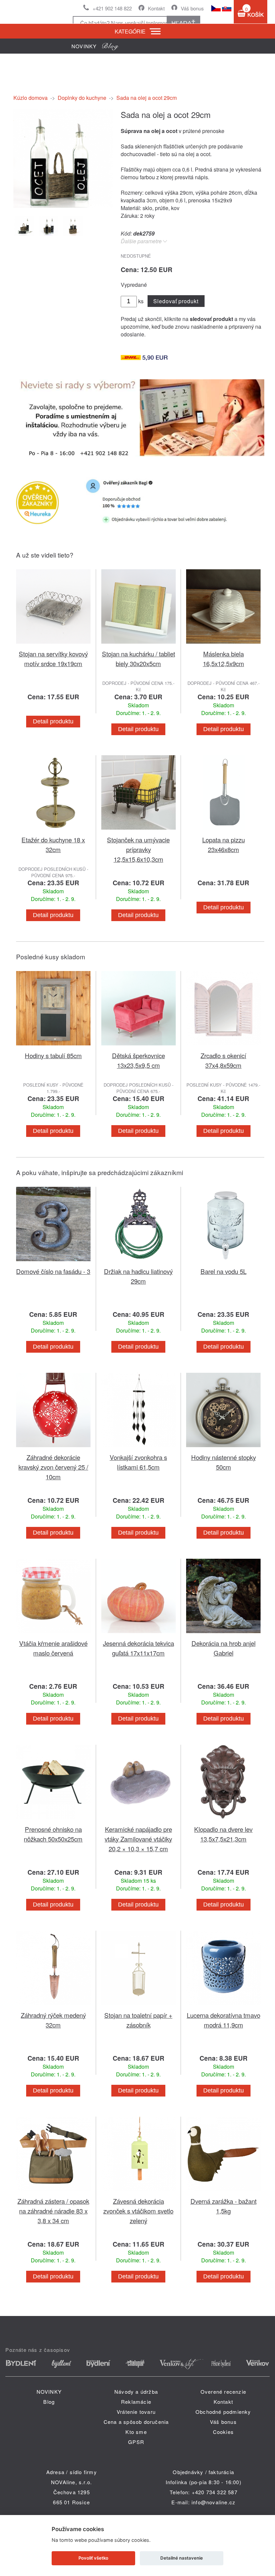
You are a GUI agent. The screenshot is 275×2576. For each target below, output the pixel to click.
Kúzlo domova (31, 98)
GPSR (136, 2442)
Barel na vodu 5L (224, 1271)
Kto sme (136, 2432)
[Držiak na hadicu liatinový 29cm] (139, 1262)
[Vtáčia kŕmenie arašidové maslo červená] (53, 1634)
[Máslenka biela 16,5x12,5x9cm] (223, 645)
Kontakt (156, 8)
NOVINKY (49, 2392)
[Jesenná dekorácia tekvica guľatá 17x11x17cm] (139, 1634)
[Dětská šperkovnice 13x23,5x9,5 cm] (139, 1047)
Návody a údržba (136, 2392)
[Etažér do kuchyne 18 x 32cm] (53, 831)
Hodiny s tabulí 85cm (53, 1055)
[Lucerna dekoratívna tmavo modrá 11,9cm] (223, 2006)
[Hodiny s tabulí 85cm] (53, 1047)
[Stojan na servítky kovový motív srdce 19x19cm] (53, 645)
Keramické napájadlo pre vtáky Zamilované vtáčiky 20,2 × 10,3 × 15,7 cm (138, 1839)
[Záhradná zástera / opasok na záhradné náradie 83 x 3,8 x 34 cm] (53, 2192)
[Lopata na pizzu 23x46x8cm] (223, 831)
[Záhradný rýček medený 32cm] (53, 2006)
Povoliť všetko (93, 2558)
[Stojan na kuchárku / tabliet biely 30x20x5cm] (139, 645)
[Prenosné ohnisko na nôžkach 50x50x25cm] (53, 1820)
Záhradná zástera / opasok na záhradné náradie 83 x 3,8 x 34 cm (53, 2211)
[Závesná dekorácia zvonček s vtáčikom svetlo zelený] (139, 2192)
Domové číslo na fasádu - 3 (53, 1271)
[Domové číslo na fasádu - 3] (53, 1262)
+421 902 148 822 (112, 8)
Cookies (223, 2432)
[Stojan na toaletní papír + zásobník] (139, 2006)
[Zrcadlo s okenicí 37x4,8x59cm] (223, 1047)
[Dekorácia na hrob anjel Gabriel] (223, 1634)
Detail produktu (53, 721)
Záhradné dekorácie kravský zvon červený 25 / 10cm (53, 1467)
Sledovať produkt (176, 301)
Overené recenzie (223, 2392)
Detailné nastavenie (182, 2558)
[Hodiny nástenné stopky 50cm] (223, 1448)
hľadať (183, 23)
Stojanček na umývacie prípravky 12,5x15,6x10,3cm (138, 849)
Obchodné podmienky (223, 2412)
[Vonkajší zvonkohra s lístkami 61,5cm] (139, 1448)
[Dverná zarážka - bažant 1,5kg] (223, 2192)
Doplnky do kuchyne (82, 98)
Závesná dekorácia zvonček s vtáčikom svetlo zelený (138, 2211)
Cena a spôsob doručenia (136, 2422)
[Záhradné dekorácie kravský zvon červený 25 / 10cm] (53, 1448)
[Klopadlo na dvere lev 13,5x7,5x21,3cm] (223, 1820)
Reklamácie (136, 2402)
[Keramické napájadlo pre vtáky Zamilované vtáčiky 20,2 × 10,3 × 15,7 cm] (139, 1820)
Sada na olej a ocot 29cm (147, 98)
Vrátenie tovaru (136, 2412)
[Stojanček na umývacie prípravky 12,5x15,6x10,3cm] (139, 831)
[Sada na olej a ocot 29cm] (63, 206)
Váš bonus (192, 8)
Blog (49, 2402)
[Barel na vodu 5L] (223, 1262)
